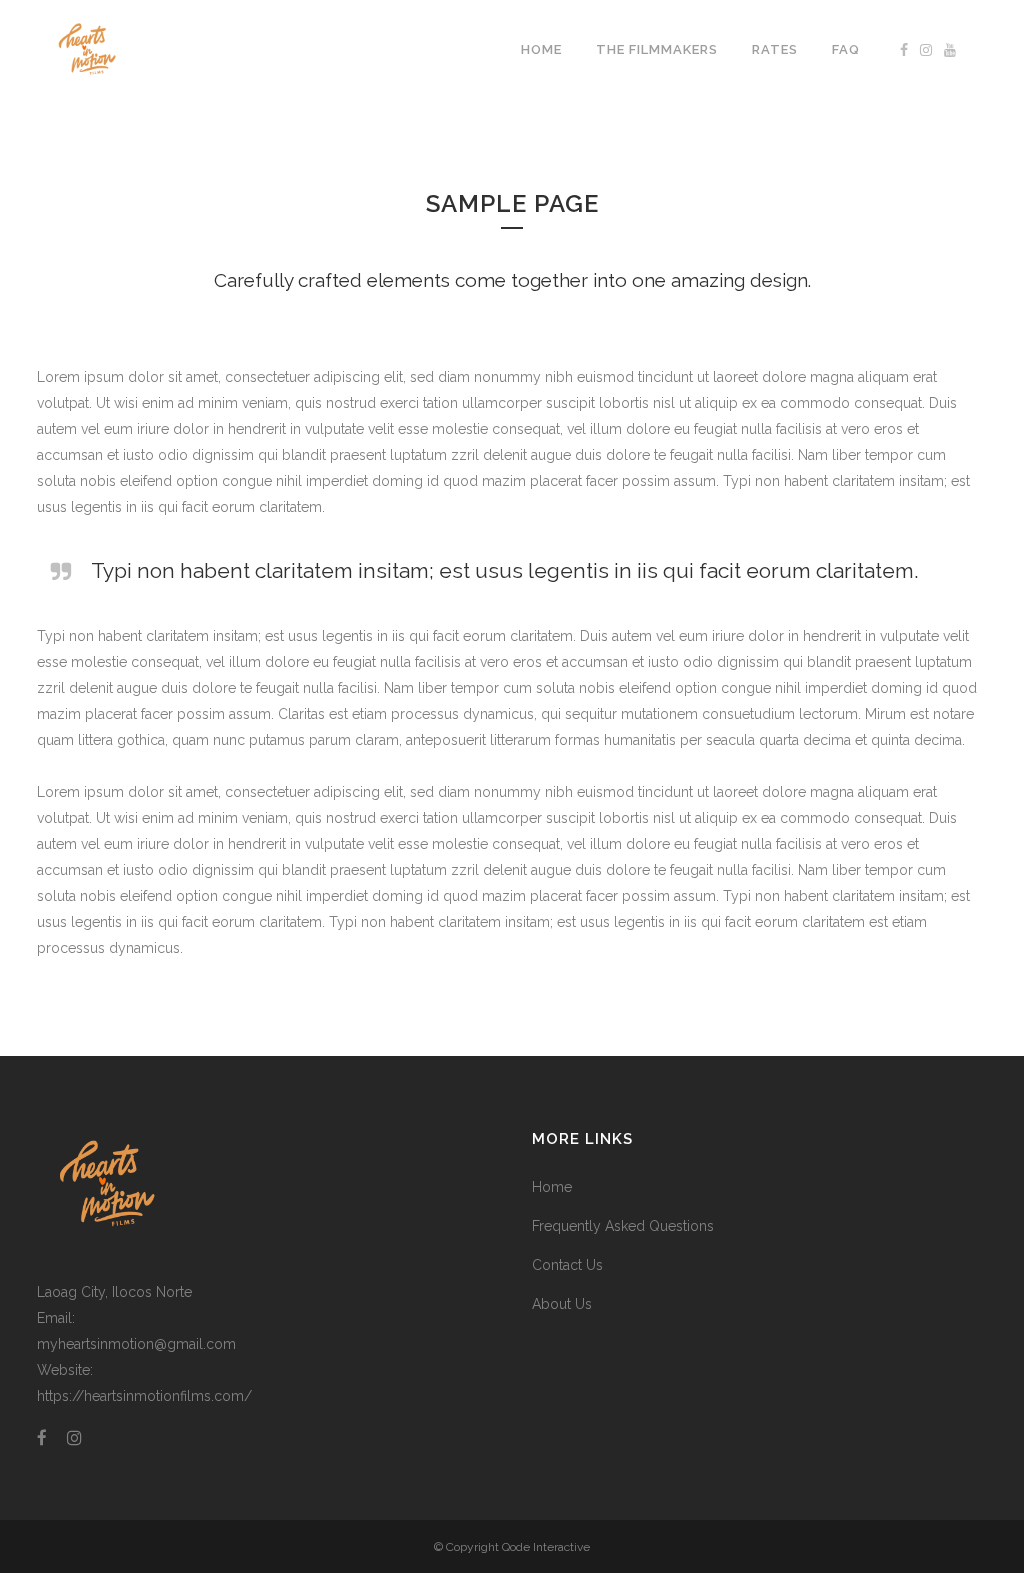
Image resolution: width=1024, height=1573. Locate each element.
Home (552, 1187)
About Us (562, 1304)
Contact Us (567, 1265)
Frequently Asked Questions (623, 1226)
